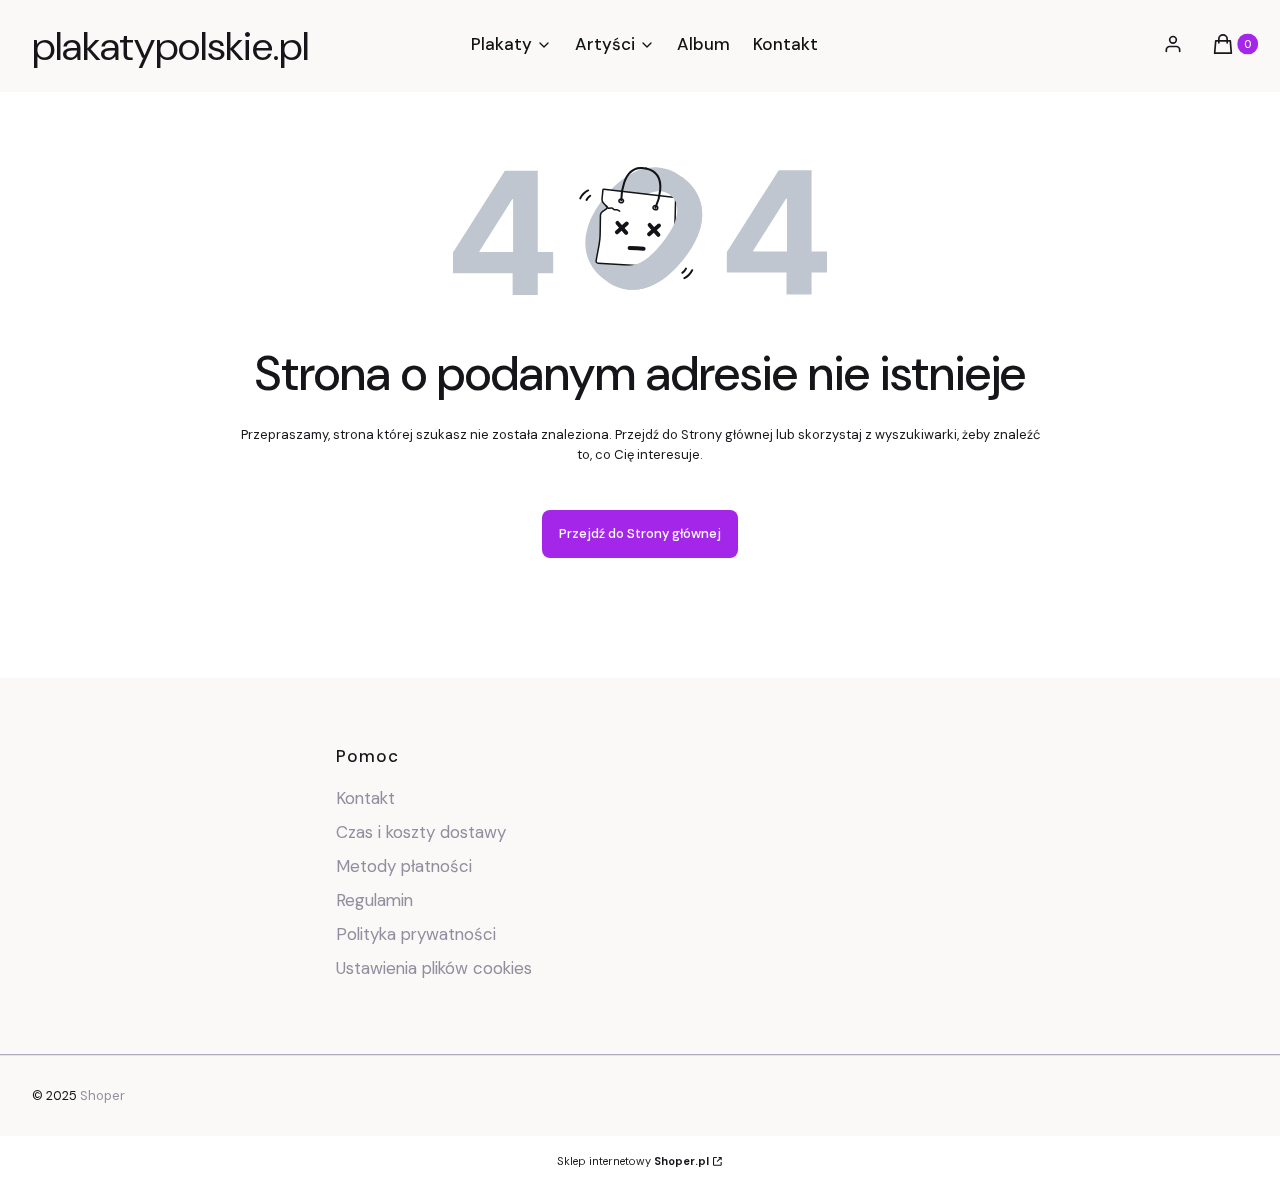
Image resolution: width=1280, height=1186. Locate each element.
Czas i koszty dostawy (421, 832)
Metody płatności (404, 866)
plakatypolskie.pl (170, 46)
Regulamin (374, 900)
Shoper (102, 1095)
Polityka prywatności (416, 934)
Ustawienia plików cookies (436, 968)
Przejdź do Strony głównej (640, 533)
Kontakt (365, 798)
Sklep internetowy (633, 1161)
